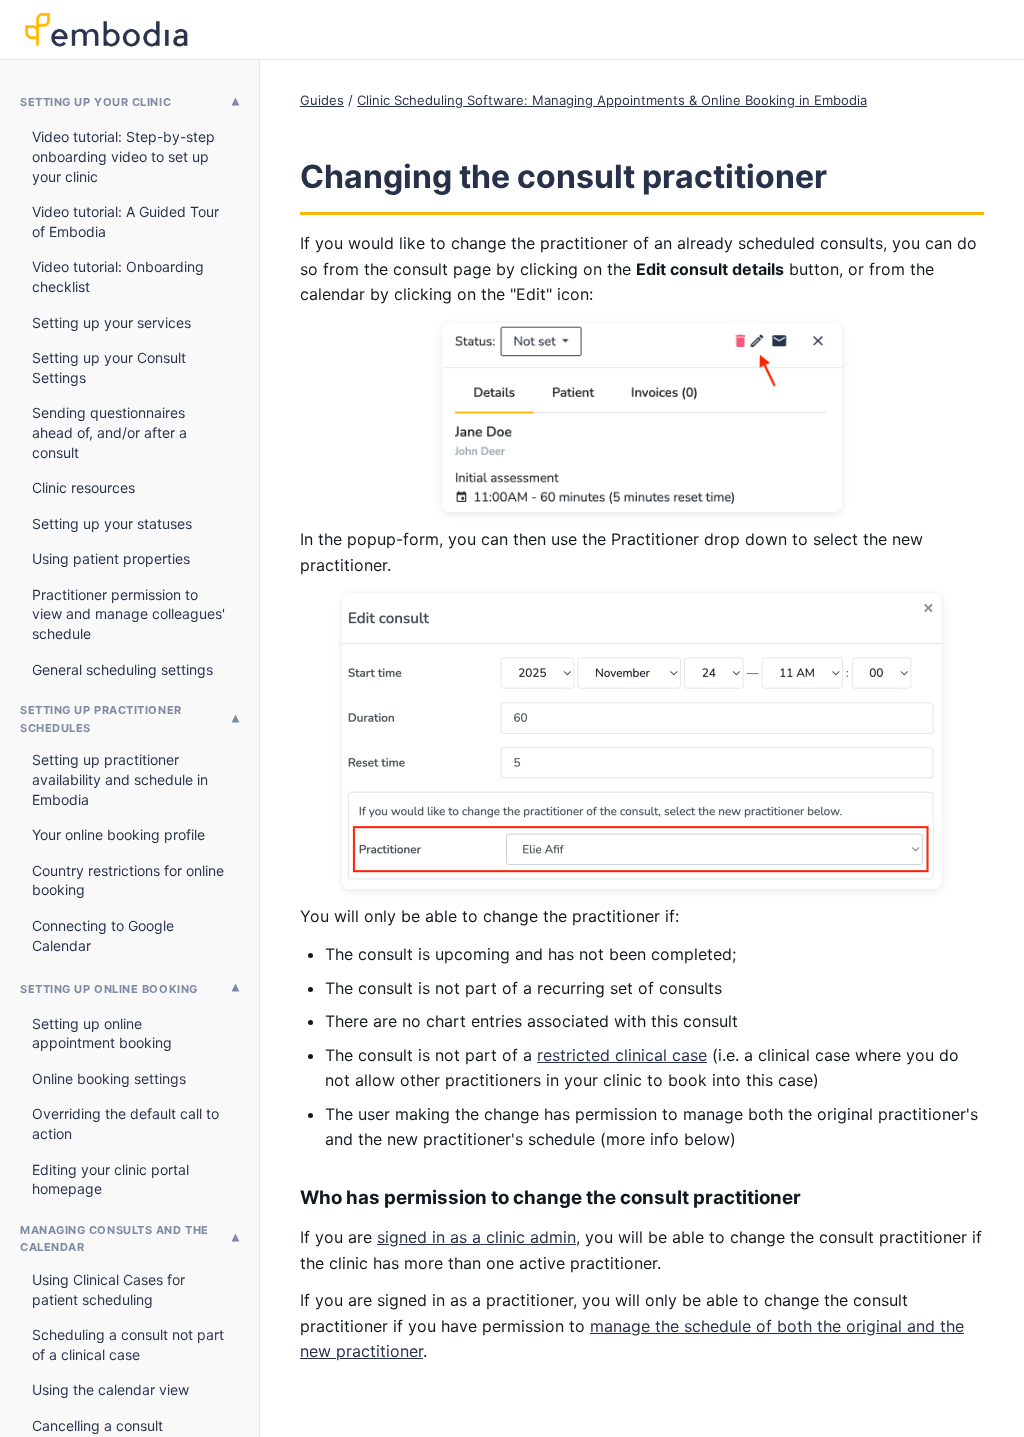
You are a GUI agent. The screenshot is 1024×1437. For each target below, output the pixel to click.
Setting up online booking (109, 989)
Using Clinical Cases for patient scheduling (108, 1289)
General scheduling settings (122, 669)
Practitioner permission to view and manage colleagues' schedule (128, 614)
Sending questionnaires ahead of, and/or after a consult (109, 432)
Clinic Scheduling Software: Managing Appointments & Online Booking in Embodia (612, 100)
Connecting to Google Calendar (103, 935)
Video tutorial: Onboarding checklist (118, 276)
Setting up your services (111, 322)
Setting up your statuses (112, 523)
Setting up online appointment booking (102, 1033)
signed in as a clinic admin (476, 1237)
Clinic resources (83, 487)
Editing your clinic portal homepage (110, 1179)
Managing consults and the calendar (114, 1239)
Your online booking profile (118, 834)
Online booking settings (109, 1078)
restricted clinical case (622, 1055)
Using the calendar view (110, 1389)
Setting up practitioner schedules (101, 719)
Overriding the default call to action (125, 1123)
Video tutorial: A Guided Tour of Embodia (125, 221)
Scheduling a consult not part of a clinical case (128, 1344)
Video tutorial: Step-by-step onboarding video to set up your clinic (123, 156)
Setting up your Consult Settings (109, 367)
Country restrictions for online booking (128, 880)
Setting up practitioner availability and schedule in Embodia (120, 779)
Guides (322, 100)
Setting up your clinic (95, 102)
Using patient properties (111, 558)
